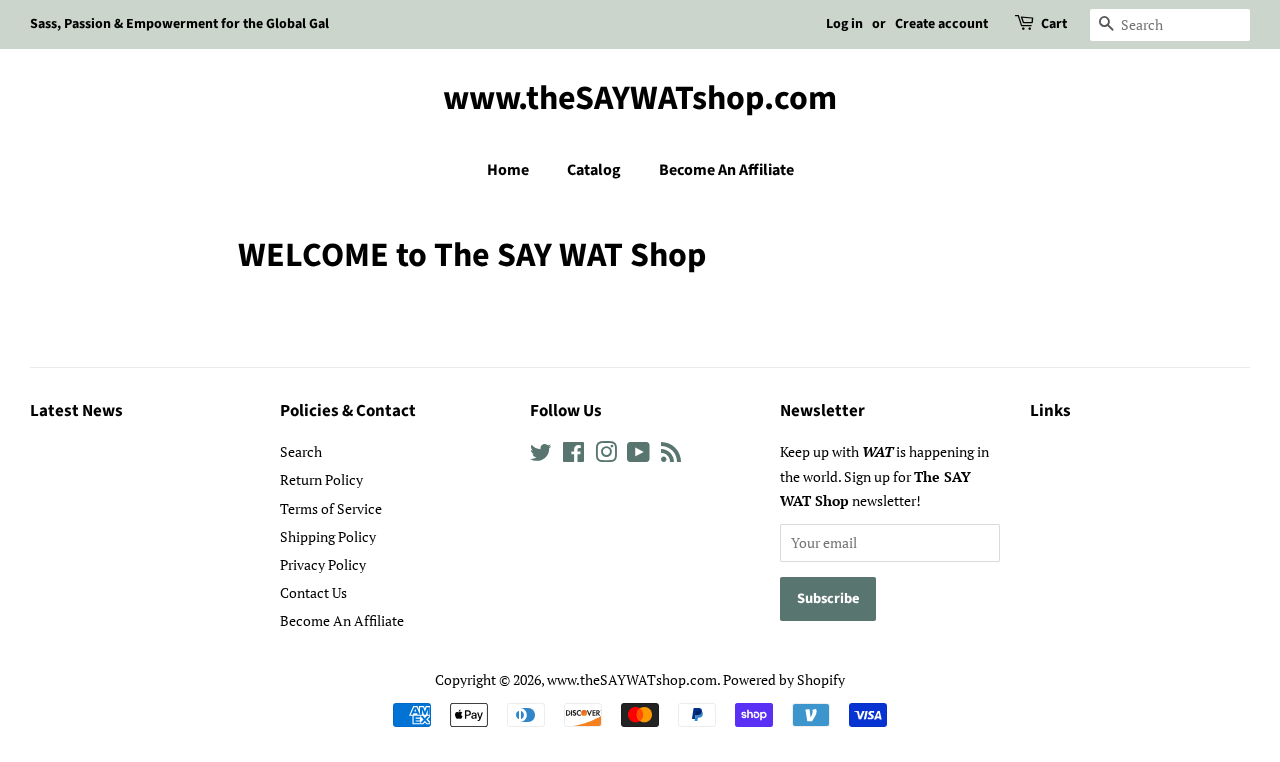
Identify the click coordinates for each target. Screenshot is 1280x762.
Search (301, 451)
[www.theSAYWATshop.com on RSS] (671, 455)
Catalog (594, 170)
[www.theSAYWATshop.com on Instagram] (606, 455)
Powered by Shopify (784, 679)
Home (508, 170)
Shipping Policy (328, 536)
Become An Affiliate (726, 170)
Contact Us (313, 592)
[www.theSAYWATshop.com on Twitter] (541, 455)
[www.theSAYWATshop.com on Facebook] (573, 455)
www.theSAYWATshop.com (640, 99)
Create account (941, 24)
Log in (844, 24)
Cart (1054, 24)
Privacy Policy (323, 564)
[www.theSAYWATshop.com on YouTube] (638, 455)
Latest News (76, 411)
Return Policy (321, 479)
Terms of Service (331, 508)
